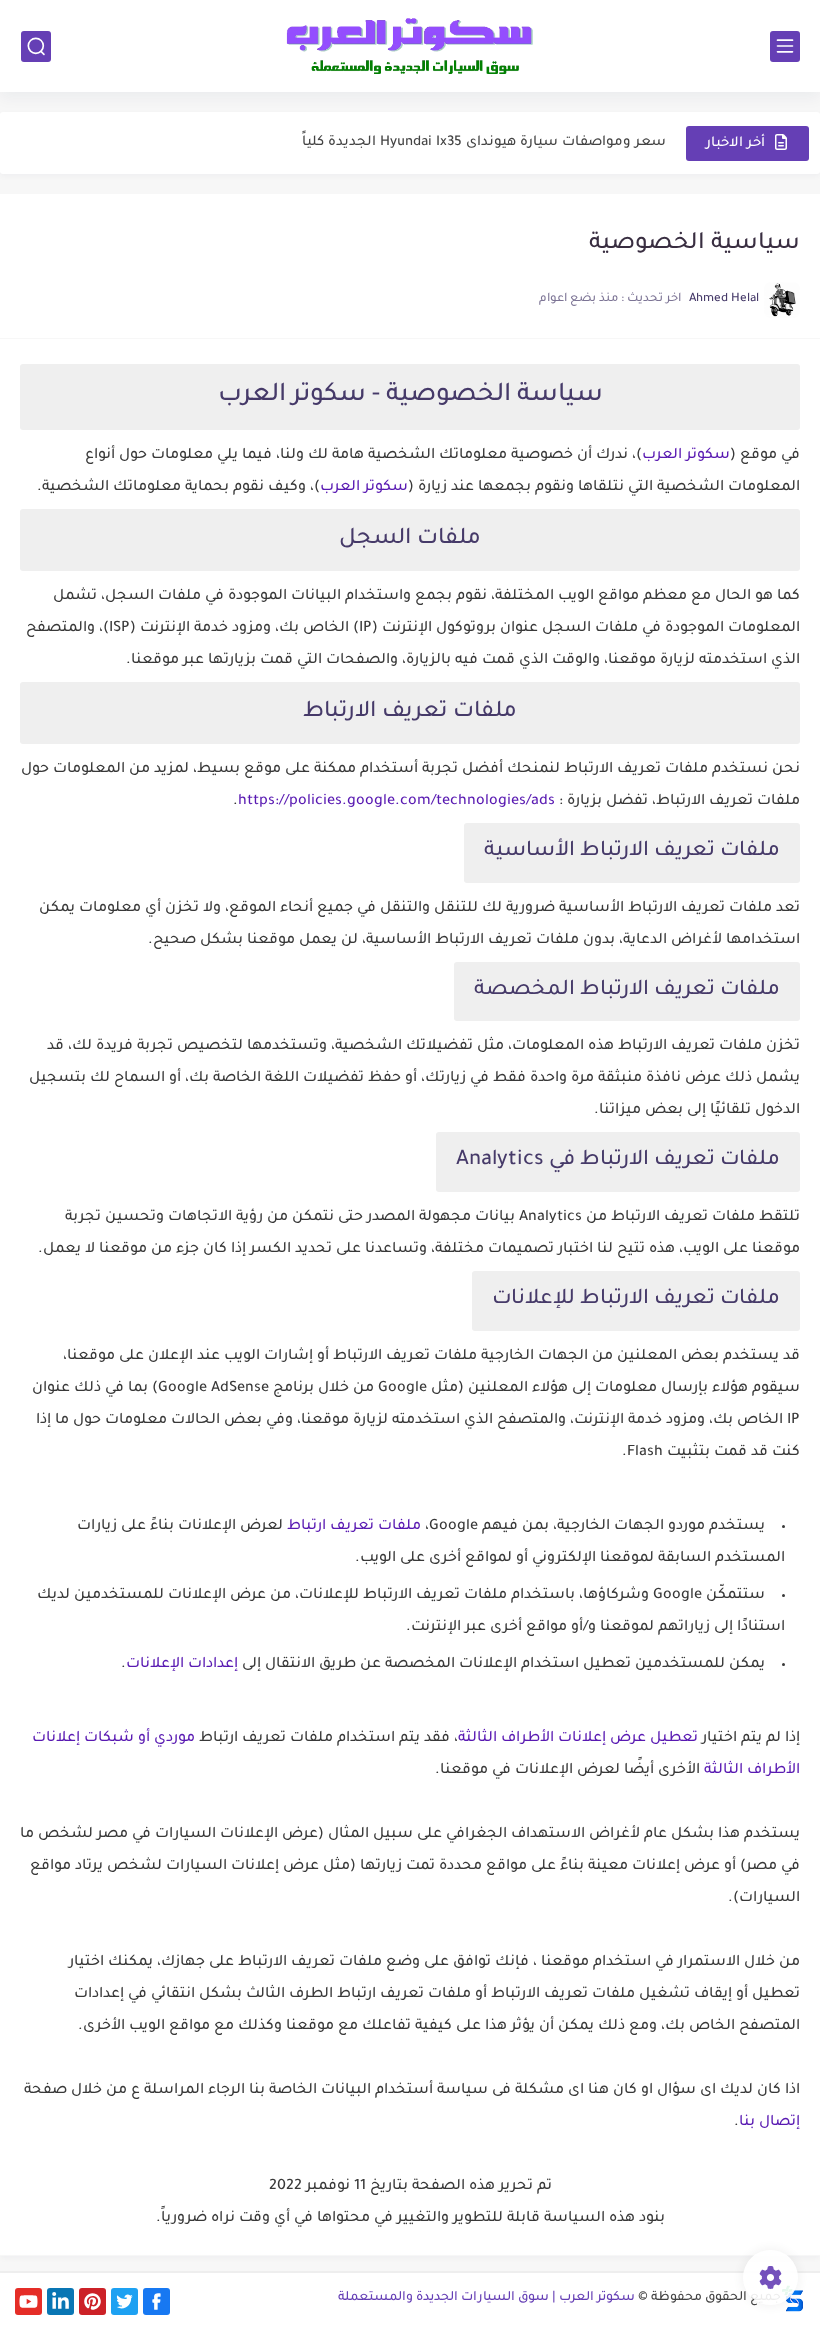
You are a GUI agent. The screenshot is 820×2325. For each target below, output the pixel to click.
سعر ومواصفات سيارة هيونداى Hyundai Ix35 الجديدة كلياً (484, 142)
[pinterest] (92, 2301)
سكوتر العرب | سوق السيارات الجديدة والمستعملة (486, 2298)
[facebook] (156, 2301)
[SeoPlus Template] (793, 2298)
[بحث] (36, 46)
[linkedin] (60, 2301)
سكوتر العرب (686, 456)
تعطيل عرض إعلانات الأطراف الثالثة (578, 1739)
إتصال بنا (769, 2123)
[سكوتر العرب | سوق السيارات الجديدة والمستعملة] (410, 46)
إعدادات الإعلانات (182, 1665)
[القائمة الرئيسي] (785, 46)
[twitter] (124, 2301)
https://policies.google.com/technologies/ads (396, 802)
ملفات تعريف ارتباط (354, 1527)
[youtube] (28, 2301)
